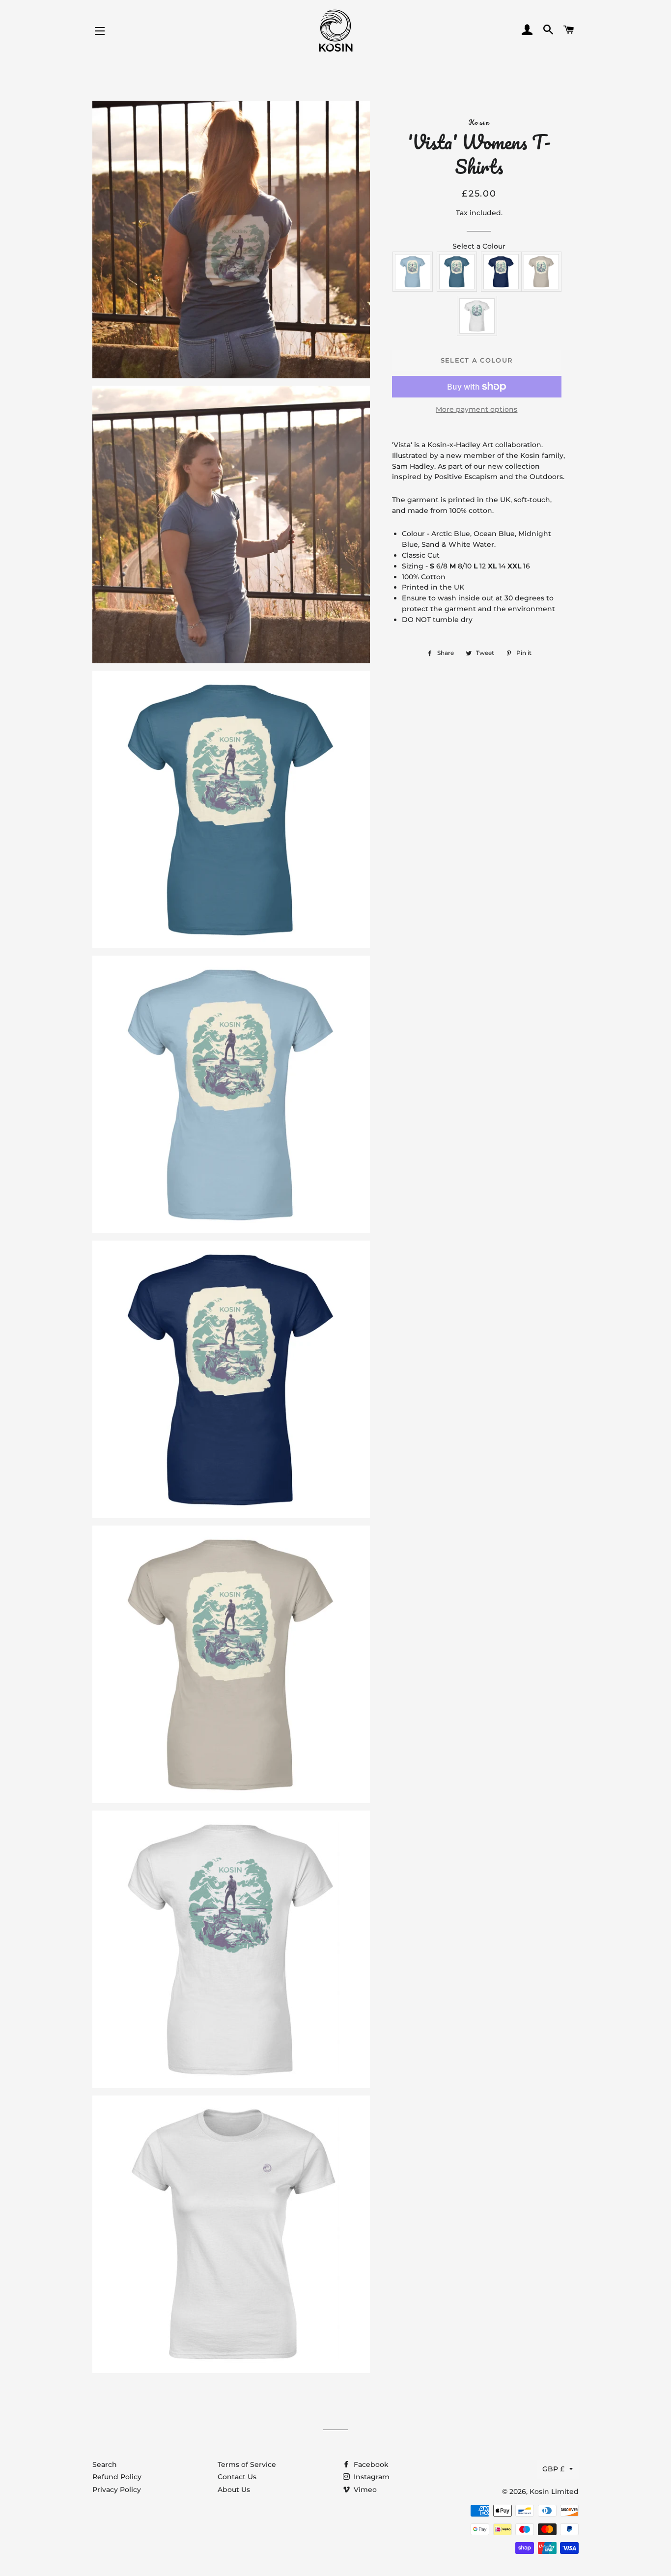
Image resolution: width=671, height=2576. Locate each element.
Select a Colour (479, 246)
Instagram (371, 2477)
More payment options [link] (476, 409)
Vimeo (364, 2490)
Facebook (370, 2464)
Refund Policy (117, 2477)
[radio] (413, 272)
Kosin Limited (554, 2491)
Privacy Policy (117, 2490)
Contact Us (237, 2477)
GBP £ (553, 2469)
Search (105, 2464)
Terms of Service (247, 2464)
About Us (234, 2490)
